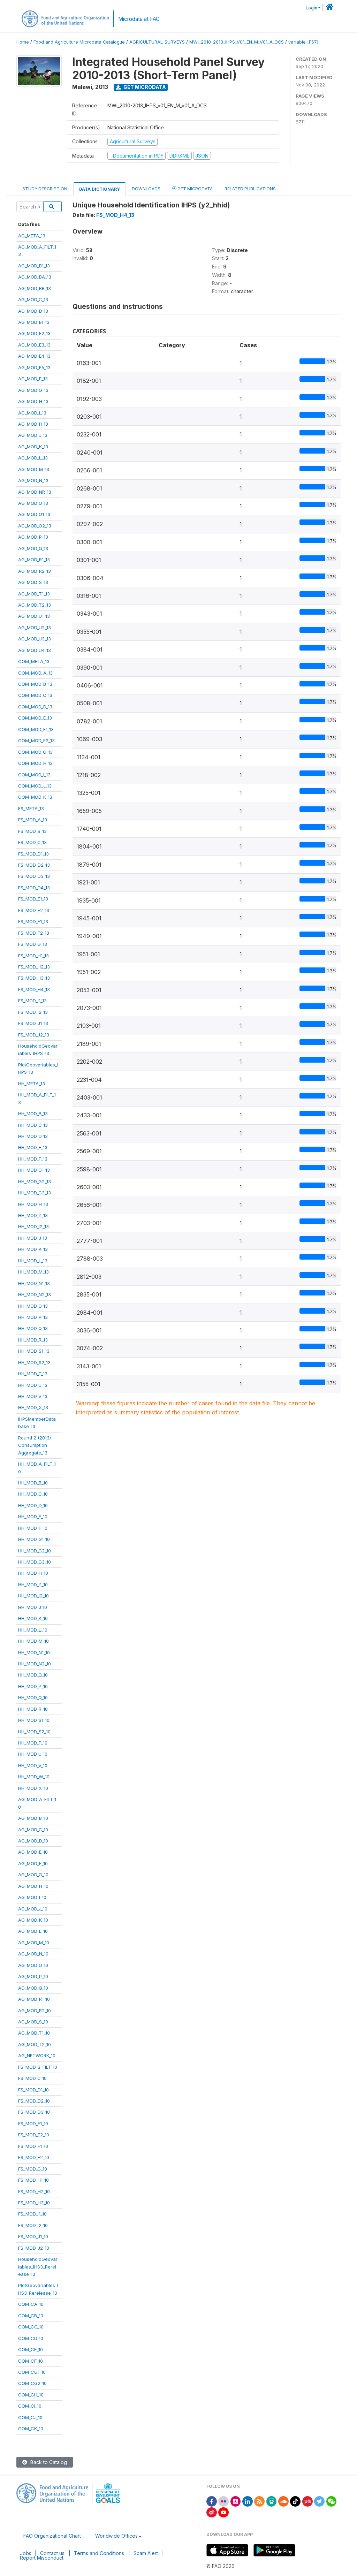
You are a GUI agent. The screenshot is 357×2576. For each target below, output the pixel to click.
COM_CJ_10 (30, 2417)
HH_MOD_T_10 (33, 1743)
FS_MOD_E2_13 (34, 910)
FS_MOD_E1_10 (33, 2123)
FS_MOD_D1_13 (33, 854)
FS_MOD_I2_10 (33, 2225)
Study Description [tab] (45, 189)
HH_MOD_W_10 (34, 1777)
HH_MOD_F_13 (33, 1159)
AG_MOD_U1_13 (34, 616)
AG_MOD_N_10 (33, 1954)
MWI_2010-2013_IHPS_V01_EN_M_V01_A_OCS (237, 42)
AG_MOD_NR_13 (35, 492)
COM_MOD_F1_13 (36, 729)
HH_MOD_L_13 (33, 1261)
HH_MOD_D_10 (33, 1505)
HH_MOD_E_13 (33, 1147)
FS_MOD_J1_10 (33, 2236)
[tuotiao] (307, 2501)
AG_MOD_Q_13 (33, 548)
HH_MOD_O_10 (33, 1675)
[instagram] (236, 2501)
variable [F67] (303, 42)
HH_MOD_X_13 (33, 1407)
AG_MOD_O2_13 (35, 526)
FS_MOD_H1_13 (33, 956)
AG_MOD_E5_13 (34, 367)
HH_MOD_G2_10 (35, 1551)
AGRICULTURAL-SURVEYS (157, 42)
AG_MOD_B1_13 (34, 266)
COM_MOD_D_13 (35, 707)
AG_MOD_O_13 (33, 503)
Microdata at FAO (139, 19)
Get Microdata (144, 87)
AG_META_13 (32, 236)
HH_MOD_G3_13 (35, 1193)
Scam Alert (146, 2553)
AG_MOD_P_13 (33, 537)
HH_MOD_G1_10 (34, 1539)
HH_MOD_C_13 (33, 1125)
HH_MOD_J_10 (33, 1607)
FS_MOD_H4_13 (34, 989)
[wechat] (332, 2501)
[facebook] (212, 2501)
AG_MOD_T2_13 (35, 605)
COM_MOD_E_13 (35, 718)
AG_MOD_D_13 (33, 311)
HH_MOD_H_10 (33, 1573)
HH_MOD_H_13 (33, 1204)
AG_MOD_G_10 (33, 1875)
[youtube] (223, 2512)
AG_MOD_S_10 (33, 2022)
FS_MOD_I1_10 (32, 2214)
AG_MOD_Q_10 (33, 1988)
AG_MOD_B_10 (33, 1818)
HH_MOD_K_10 (33, 1618)
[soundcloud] (283, 2501)
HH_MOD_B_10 (33, 1483)
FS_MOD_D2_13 (34, 865)
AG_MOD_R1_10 (34, 1999)
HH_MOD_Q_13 (33, 1328)
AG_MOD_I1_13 (33, 424)
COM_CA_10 (31, 2304)
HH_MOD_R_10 (33, 1709)
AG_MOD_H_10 (33, 1886)
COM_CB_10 (31, 2316)
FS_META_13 (31, 808)
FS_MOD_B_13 (32, 831)
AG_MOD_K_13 (33, 447)
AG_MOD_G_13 (33, 390)
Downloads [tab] (146, 189)
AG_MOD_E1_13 (34, 322)
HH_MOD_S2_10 (34, 1732)
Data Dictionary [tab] (100, 189)
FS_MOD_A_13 (33, 820)
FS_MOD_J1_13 (33, 1023)
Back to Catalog (48, 2462)
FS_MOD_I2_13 (33, 1012)
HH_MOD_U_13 (33, 1385)
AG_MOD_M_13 (34, 469)
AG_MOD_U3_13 (35, 639)
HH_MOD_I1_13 (33, 1215)
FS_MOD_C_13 (32, 842)
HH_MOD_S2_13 (34, 1362)
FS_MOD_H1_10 (33, 2180)
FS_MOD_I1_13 (32, 1001)
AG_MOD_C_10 (33, 1830)
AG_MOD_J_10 (33, 1909)
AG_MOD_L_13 (33, 458)
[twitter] (319, 2501)
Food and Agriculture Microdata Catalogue (79, 42)
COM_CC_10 (31, 2327)
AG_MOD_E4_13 (34, 356)
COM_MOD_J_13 (35, 786)
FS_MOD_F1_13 (33, 921)
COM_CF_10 (31, 2361)
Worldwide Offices (116, 2536)
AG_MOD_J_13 (33, 435)
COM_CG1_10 (32, 2372)
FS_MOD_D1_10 (33, 2090)
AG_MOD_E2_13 (34, 333)
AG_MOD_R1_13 (34, 560)
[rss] (259, 2501)
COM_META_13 (34, 661)
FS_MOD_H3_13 (34, 978)
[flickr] (223, 2501)
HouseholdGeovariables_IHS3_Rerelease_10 (38, 2267)
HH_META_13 (32, 1084)
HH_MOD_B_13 (33, 1114)
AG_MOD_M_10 (34, 1943)
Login (312, 8)
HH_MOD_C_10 (33, 1494)
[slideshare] (272, 2501)
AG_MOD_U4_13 (35, 650)
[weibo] (212, 2512)
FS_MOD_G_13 (33, 944)
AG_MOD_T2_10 (35, 2044)
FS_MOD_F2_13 (34, 933)
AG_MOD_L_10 (33, 1931)
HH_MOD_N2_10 (35, 1664)
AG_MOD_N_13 (33, 480)
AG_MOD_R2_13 (35, 571)
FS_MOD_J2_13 (34, 1035)
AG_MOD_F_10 (33, 1863)
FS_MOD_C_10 (32, 2078)
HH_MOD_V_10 (33, 1765)
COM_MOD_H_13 (35, 763)
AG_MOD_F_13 (33, 379)
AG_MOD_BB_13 (35, 288)
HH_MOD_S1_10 (34, 1720)
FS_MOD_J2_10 (34, 2248)
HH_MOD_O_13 (33, 1306)
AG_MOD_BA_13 (35, 277)
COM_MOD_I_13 (34, 775)
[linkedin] (248, 2501)
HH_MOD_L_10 (33, 1630)
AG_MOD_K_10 (33, 1920)
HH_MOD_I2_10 (33, 1596)
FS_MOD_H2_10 (34, 2191)
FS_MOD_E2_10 (34, 2135)
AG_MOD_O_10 (33, 1965)
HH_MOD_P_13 (33, 1317)
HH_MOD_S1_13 (34, 1351)
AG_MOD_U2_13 (35, 628)
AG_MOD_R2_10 (35, 2011)
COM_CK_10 (31, 2429)
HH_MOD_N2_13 (35, 1294)
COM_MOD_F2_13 (36, 740)
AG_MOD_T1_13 (34, 594)
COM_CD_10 (31, 2338)
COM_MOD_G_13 (35, 752)
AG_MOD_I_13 (32, 413)
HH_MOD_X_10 (33, 1788)
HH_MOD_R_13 (33, 1340)
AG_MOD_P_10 (33, 1976)
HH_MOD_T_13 (33, 1374)
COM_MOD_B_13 (35, 684)
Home (23, 42)
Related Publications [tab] (250, 189)
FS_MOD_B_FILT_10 (38, 2067)
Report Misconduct (42, 2558)
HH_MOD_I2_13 (33, 1226)
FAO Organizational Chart (52, 2536)
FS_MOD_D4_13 (34, 888)
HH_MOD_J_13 (33, 1238)
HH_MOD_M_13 (33, 1272)
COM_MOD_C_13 (35, 695)
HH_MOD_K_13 (33, 1249)
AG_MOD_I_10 (32, 1897)
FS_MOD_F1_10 (33, 2146)
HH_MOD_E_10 (33, 1517)
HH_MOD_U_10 (33, 1754)
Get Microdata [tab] (195, 189)
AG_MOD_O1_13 (34, 514)
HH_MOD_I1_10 (33, 1585)
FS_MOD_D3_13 (34, 876)
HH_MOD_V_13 (33, 1396)
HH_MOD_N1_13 (34, 1283)
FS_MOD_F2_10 (34, 2157)
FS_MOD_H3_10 (34, 2203)
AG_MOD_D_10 (33, 1841)
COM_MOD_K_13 (35, 797)
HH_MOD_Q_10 (33, 1697)
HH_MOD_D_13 (33, 1136)
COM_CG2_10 (32, 2383)
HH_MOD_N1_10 (34, 1652)
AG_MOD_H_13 (33, 401)
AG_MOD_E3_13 (34, 345)
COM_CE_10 (31, 2349)
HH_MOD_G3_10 (35, 1562)
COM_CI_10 (30, 2406)
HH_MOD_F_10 (33, 1528)
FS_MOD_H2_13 (34, 967)
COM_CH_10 (31, 2395)
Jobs (26, 2553)
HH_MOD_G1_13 (34, 1170)
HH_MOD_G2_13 (35, 1181)
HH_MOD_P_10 (33, 1686)
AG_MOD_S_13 (33, 582)
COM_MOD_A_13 (35, 673)
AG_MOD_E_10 (33, 1852)
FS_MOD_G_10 (33, 2169)
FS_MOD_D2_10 (34, 2101)
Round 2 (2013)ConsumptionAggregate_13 (35, 1445)
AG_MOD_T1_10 (34, 2033)
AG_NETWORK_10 (37, 2056)
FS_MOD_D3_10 (34, 2112)
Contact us (52, 2553)
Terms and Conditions (99, 2553)
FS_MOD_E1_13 (33, 899)
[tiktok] (295, 2501)
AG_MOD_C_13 (33, 299)
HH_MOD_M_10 (33, 1641)
